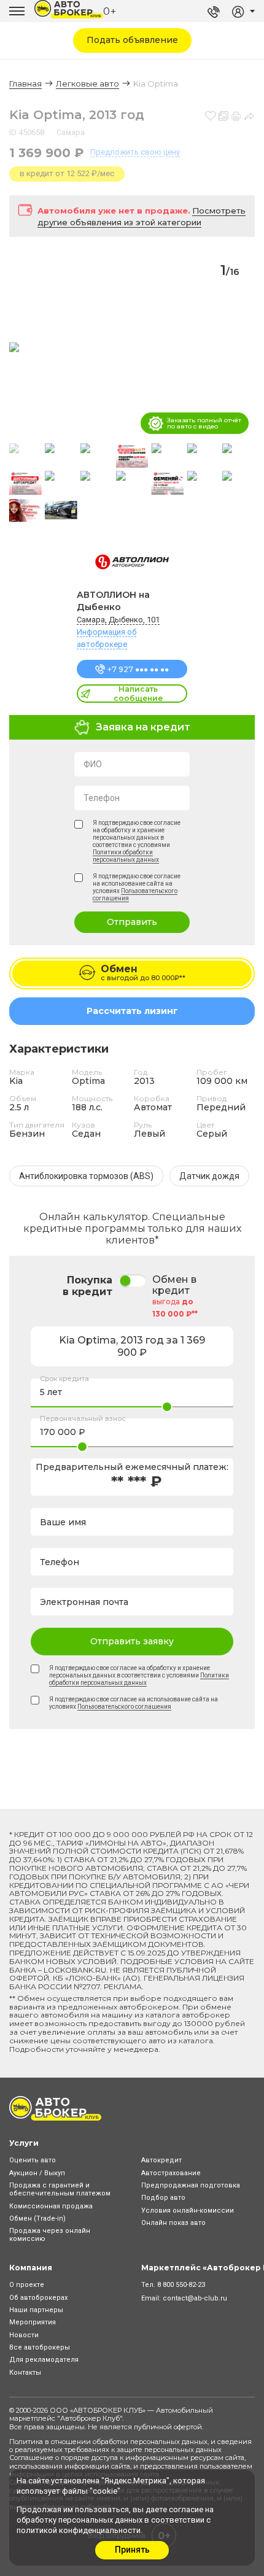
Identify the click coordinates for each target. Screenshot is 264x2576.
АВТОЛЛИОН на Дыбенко (113, 601)
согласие (186, 2509)
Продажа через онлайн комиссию (50, 2235)
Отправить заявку (132, 1641)
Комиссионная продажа (51, 2206)
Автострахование (171, 2173)
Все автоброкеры (40, 2347)
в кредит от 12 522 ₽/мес (67, 173)
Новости (24, 2335)
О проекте (27, 2285)
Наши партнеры (36, 2310)
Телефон (102, 798)
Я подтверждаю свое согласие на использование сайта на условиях (137, 887)
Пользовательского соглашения (124, 1707)
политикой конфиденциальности (79, 2530)
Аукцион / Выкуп (37, 2173)
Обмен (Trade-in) (37, 2218)
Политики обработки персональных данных (126, 856)
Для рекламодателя (44, 2360)
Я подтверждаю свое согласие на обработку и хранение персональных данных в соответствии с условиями (137, 841)
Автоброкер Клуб (90, 2418)
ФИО (93, 764)
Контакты (25, 2373)
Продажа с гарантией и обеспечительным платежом (60, 2189)
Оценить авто (33, 2160)
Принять (132, 2550)
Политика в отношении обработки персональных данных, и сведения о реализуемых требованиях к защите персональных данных (130, 2446)
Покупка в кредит (87, 1286)
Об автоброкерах (38, 2298)
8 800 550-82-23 (181, 2285)
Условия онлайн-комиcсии (188, 2210)
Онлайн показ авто (173, 2223)
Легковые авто (87, 83)
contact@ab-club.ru (195, 2298)
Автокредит (161, 2160)
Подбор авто (163, 2198)
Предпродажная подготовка (191, 2185)
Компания (31, 2268)
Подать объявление (132, 40)
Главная (25, 83)
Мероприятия (33, 2322)
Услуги (24, 2143)
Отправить (132, 922)
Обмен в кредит (174, 1285)
